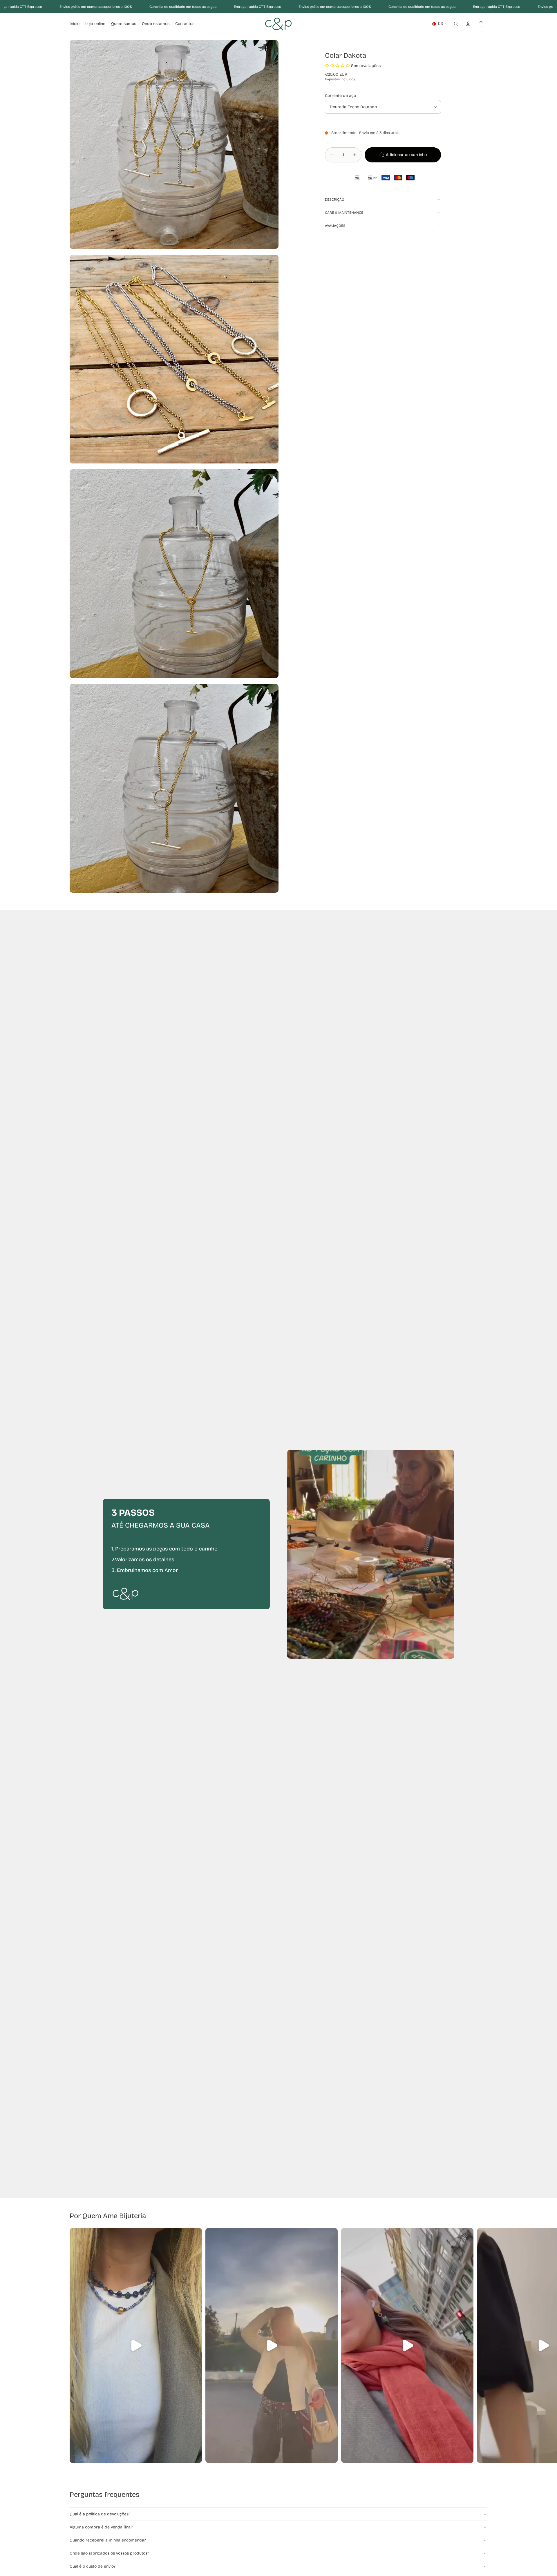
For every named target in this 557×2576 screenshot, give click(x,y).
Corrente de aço (340, 96)
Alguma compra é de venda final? (101, 2527)
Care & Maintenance (344, 213)
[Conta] (468, 24)
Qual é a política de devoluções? (100, 2514)
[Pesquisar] (456, 24)
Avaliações (335, 226)
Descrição (335, 200)
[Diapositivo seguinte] (481, 2345)
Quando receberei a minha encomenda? (108, 2540)
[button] (337, 66)
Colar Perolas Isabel (61, 2548)
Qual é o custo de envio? (93, 2566)
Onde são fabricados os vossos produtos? (109, 2553)
